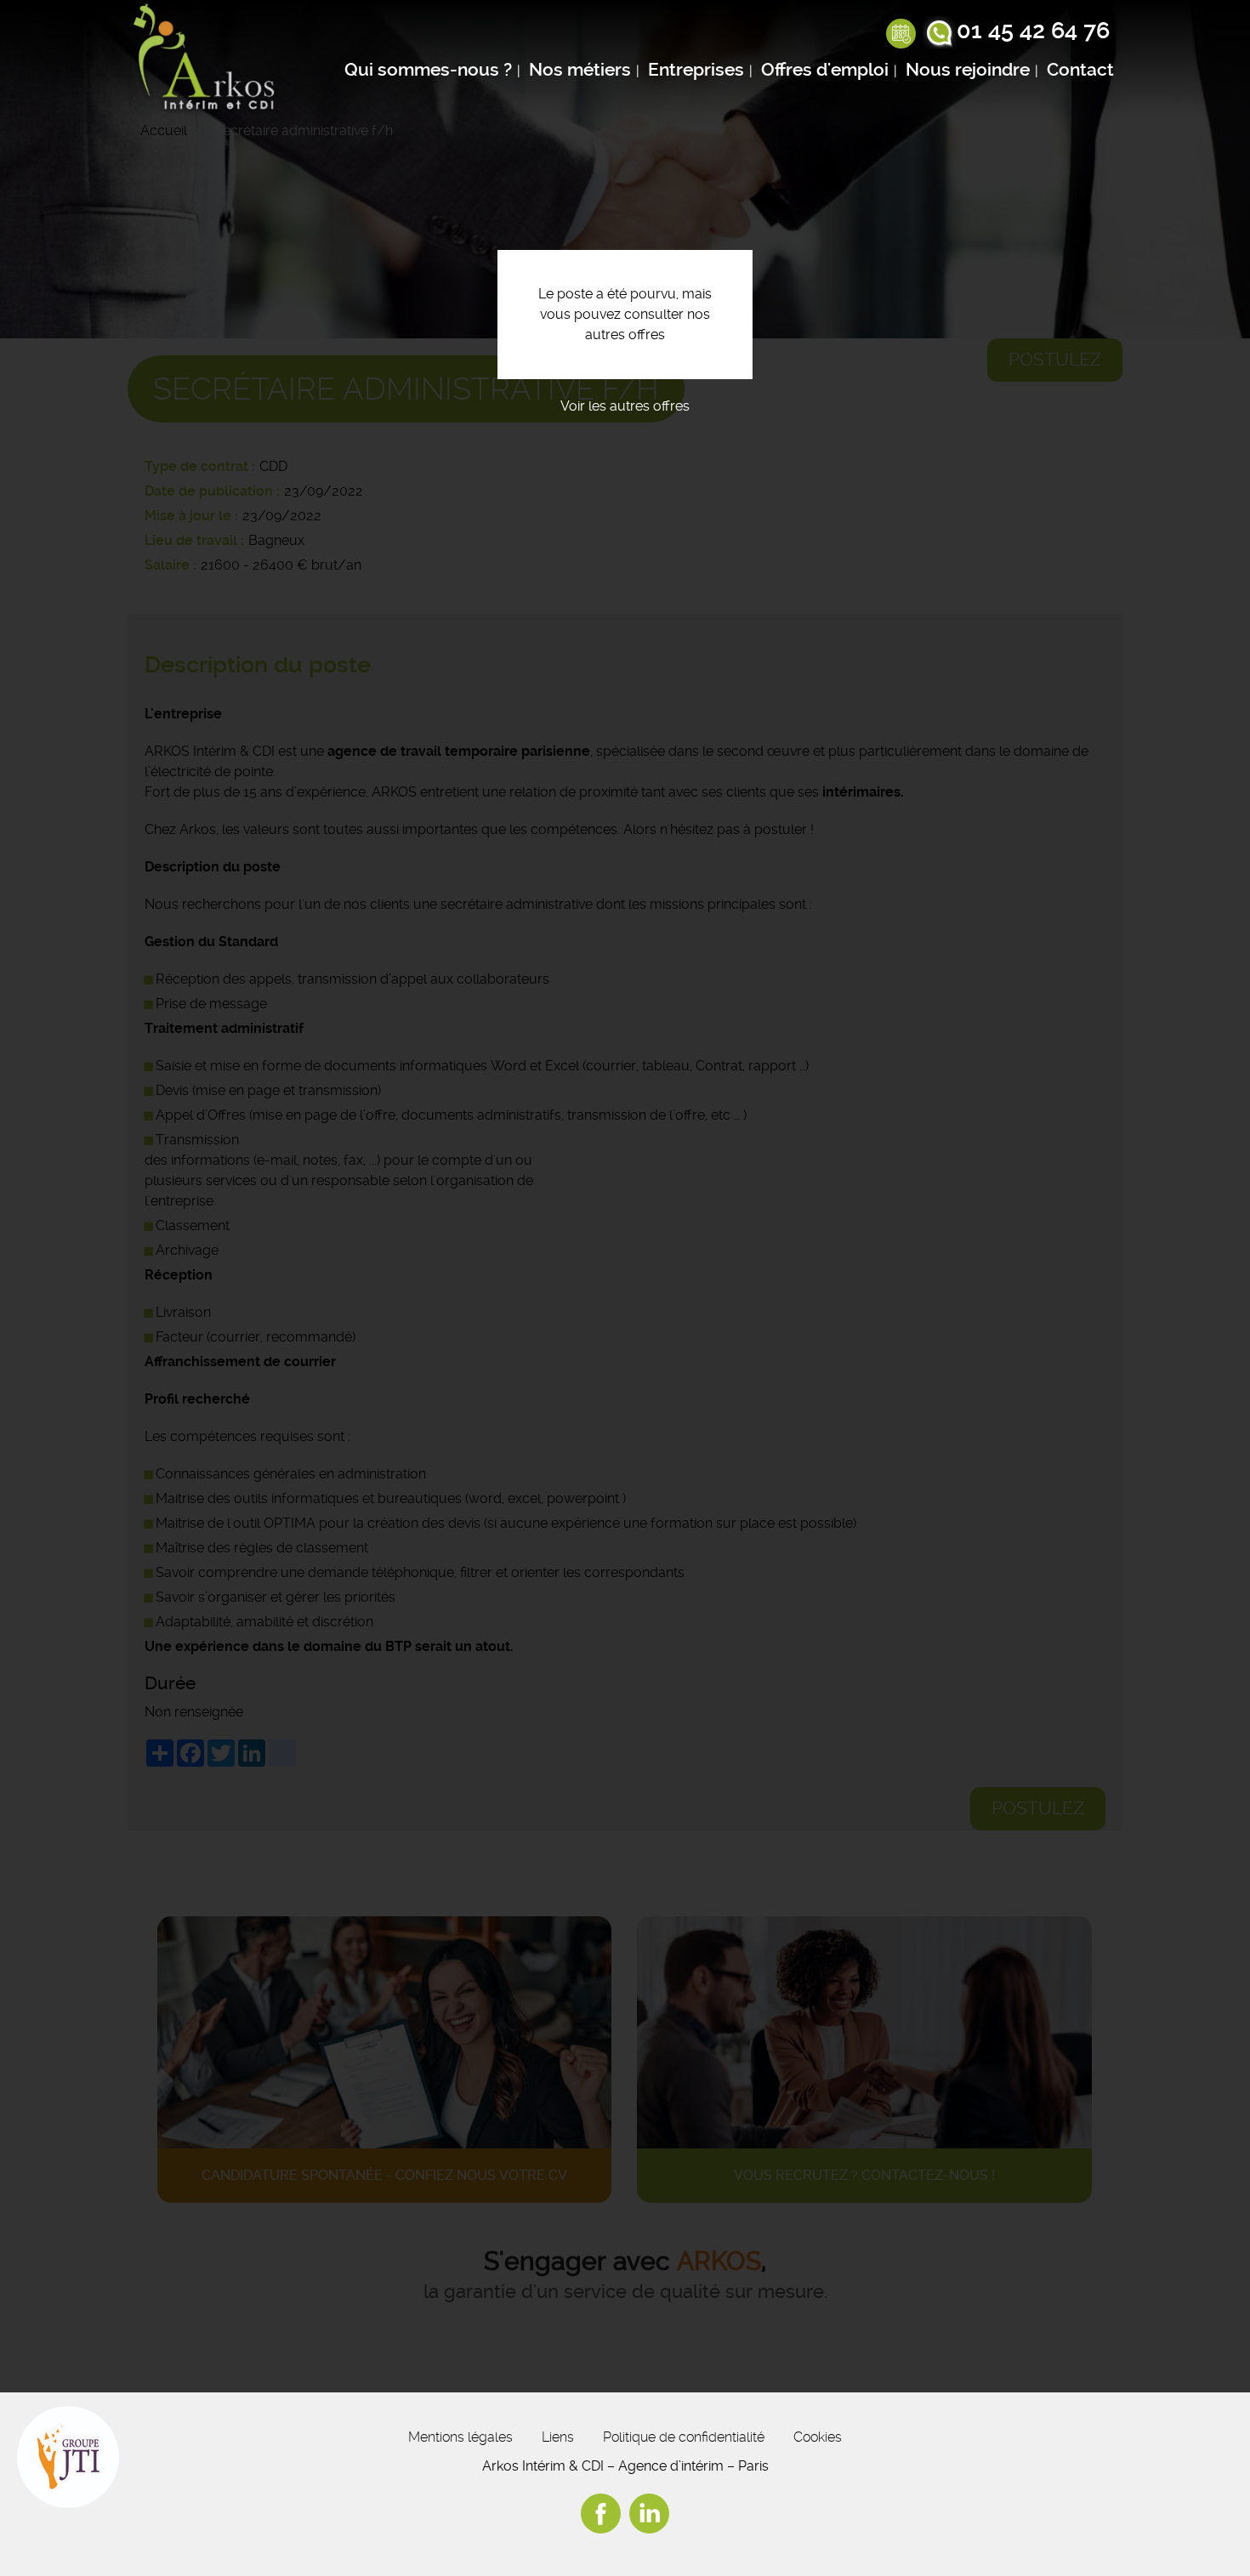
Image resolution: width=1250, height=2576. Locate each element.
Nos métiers (580, 70)
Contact (1080, 70)
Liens (558, 2437)
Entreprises (696, 70)
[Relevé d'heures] (901, 35)
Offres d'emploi (825, 70)
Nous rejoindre (968, 70)
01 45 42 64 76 (1033, 31)
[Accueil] (207, 59)
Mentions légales (460, 2437)
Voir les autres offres (625, 406)
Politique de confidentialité (684, 2437)
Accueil (164, 131)
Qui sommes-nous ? (428, 70)
